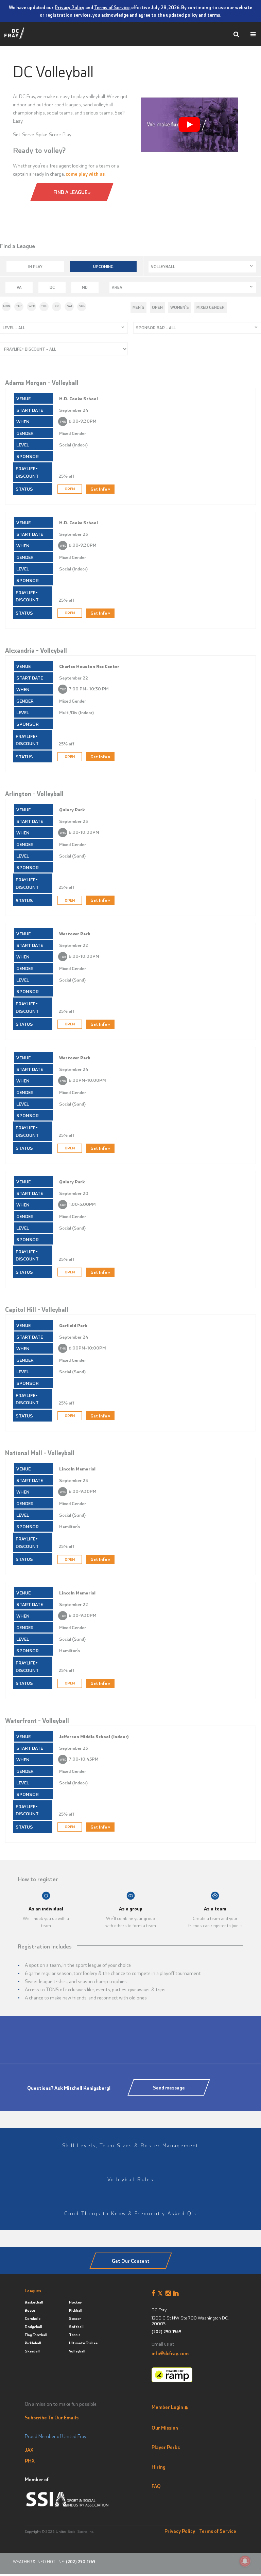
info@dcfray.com (170, 2353)
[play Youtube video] (189, 125)
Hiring (159, 2467)
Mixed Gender (211, 307)
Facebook (155, 2293)
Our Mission (165, 2428)
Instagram (169, 2293)
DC (52, 287)
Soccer (75, 2318)
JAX (29, 2450)
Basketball (34, 2302)
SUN (82, 306)
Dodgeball (33, 2326)
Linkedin (177, 2293)
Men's (138, 307)
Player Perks (166, 2447)
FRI (57, 306)
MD (85, 287)
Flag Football (36, 2335)
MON (7, 306)
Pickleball (33, 2343)
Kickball (76, 2310)
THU (44, 306)
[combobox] (202, 267)
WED (32, 306)
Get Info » (100, 489)
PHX (30, 2460)
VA (19, 287)
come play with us (85, 174)
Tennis (75, 2335)
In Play (35, 266)
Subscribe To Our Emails (52, 2417)
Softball (76, 2326)
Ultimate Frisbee (83, 2343)
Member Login (167, 2407)
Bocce (30, 2310)
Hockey (75, 2302)
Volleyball (77, 2351)
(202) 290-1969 (166, 2332)
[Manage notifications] (245, 2561)
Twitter (162, 2293)
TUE (19, 306)
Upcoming (103, 266)
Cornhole (33, 2318)
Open (157, 307)
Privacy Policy (69, 7)
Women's (180, 307)
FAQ (156, 2486)
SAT (70, 306)
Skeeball (32, 2351)
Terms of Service (112, 7)
